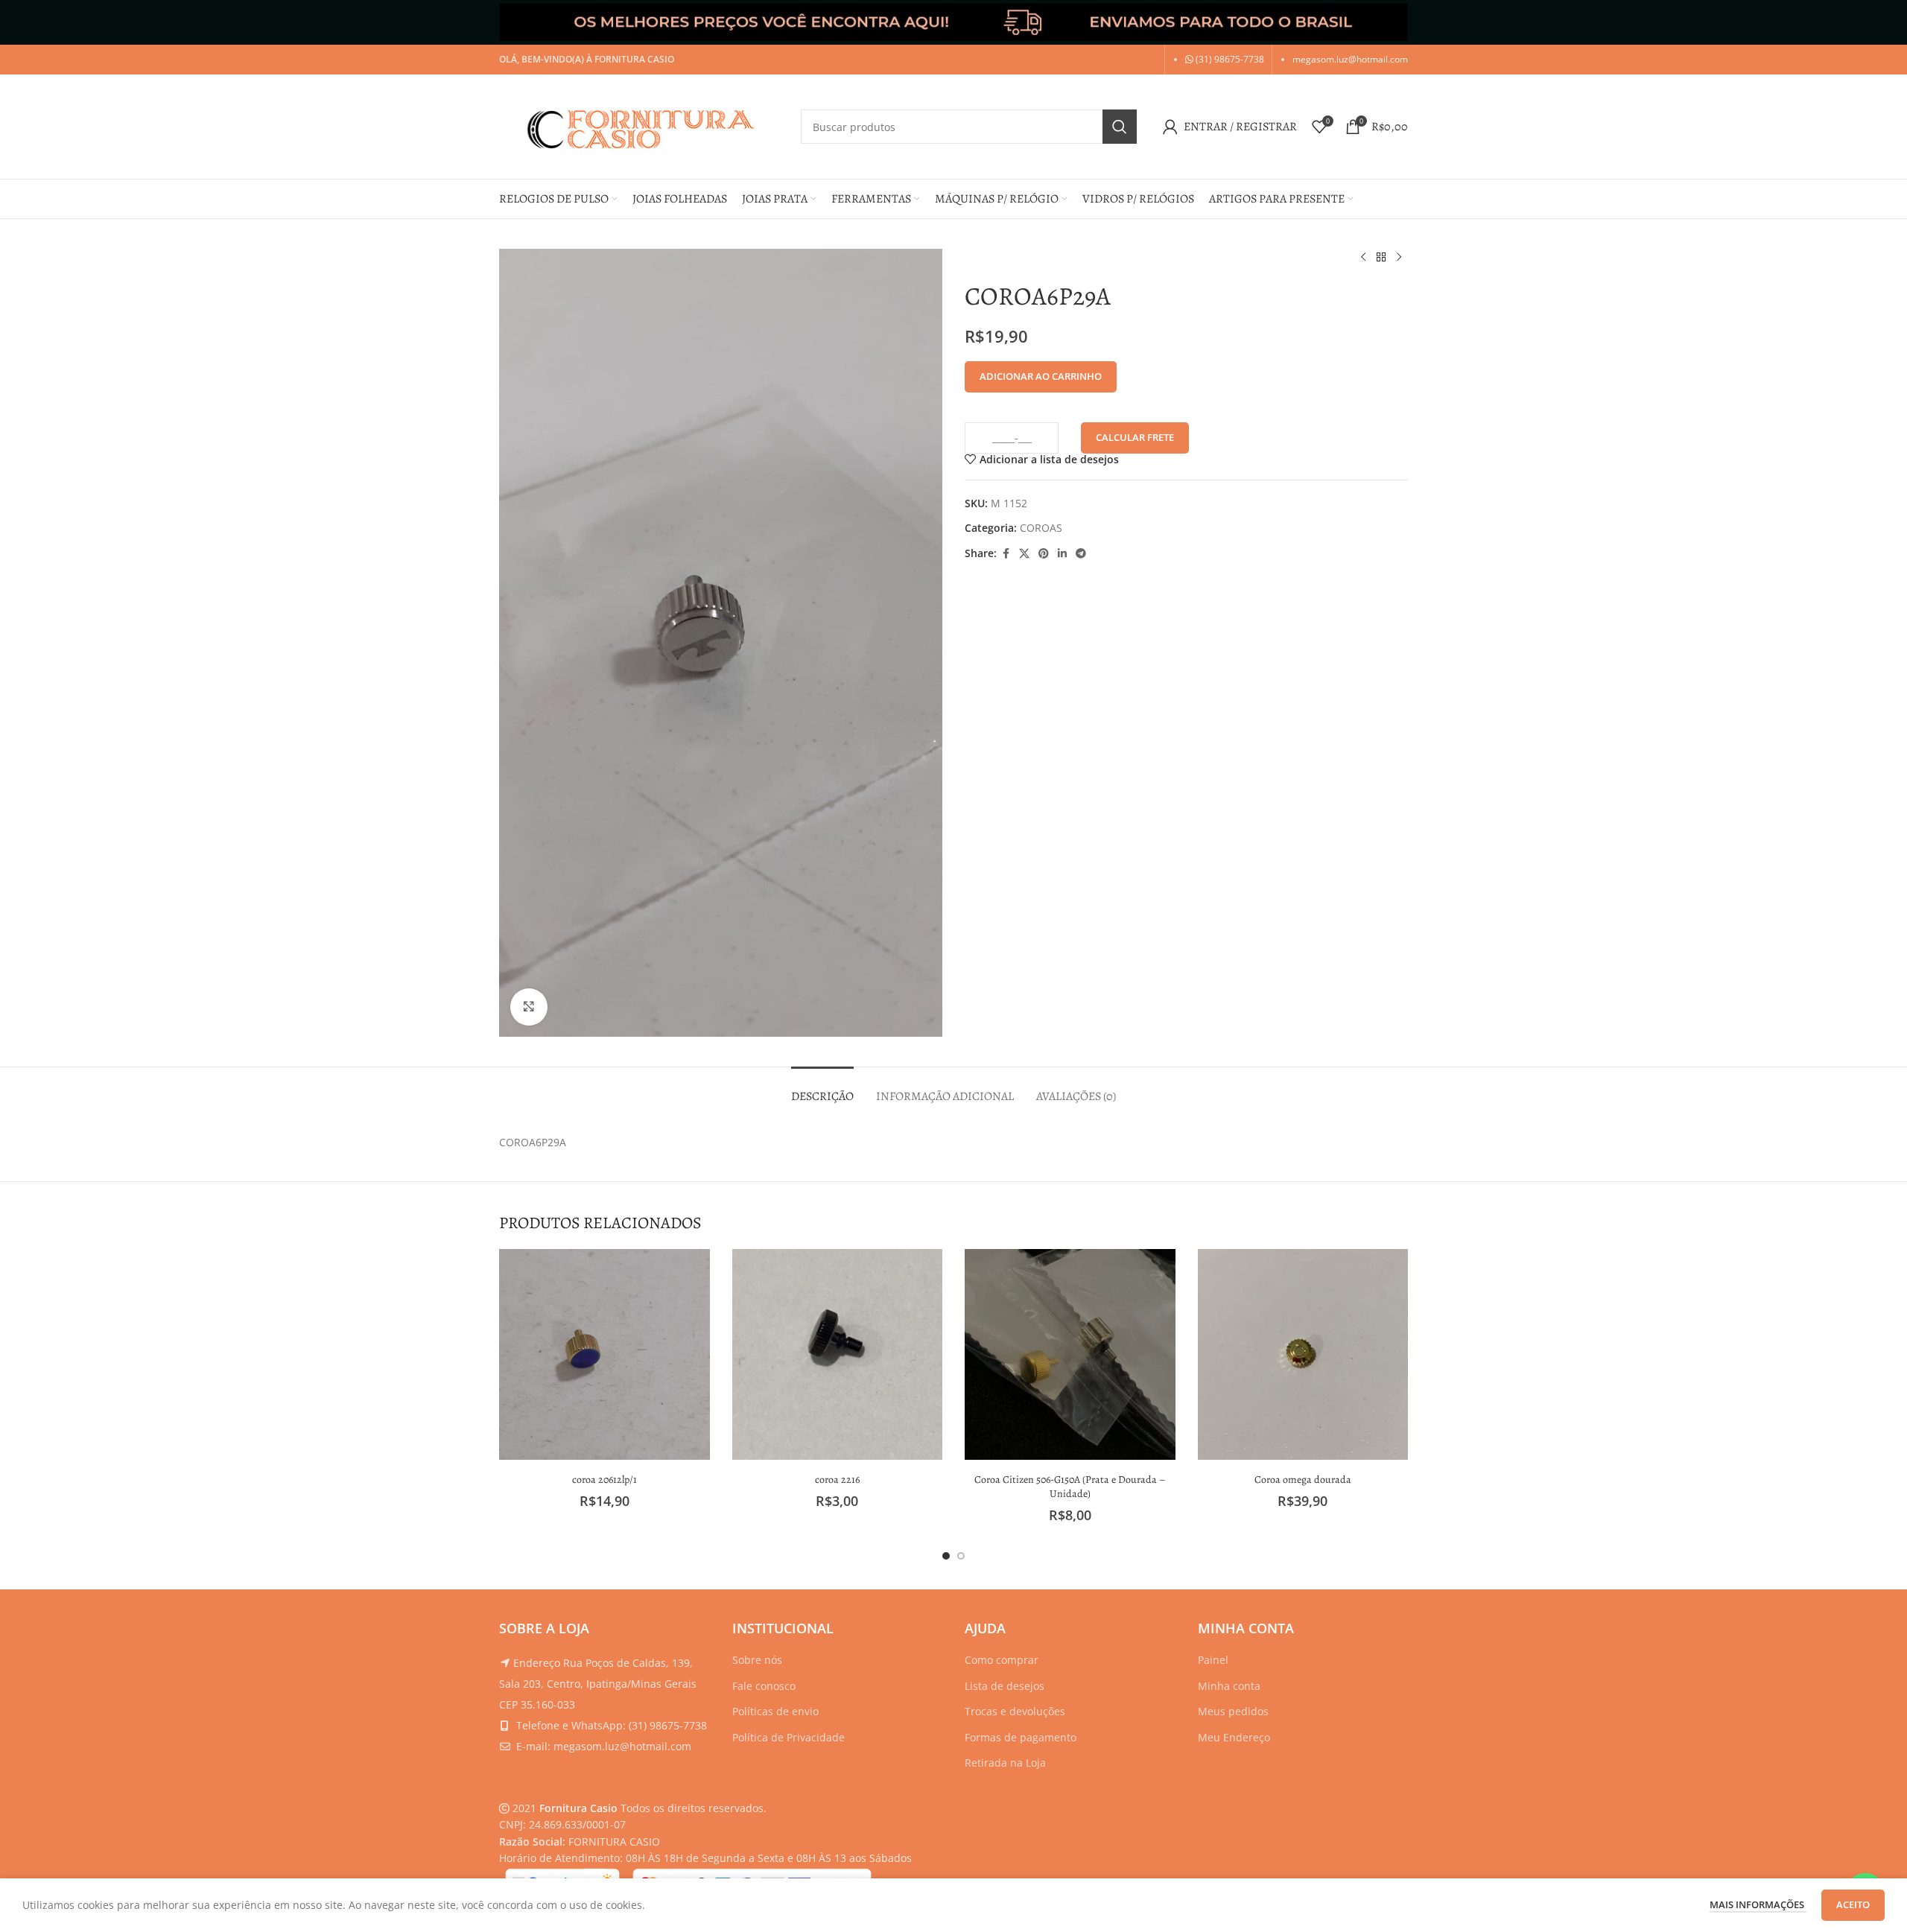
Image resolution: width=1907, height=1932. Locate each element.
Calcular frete (1135, 437)
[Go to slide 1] (946, 1556)
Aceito (1853, 1904)
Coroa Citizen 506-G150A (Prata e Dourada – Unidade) (1070, 1487)
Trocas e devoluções (1015, 1711)
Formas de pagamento (1021, 1737)
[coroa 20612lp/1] (605, 1354)
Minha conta (1229, 1686)
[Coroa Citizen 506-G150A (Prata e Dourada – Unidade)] (1070, 1354)
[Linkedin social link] (1062, 554)
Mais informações (1758, 1904)
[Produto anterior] (1363, 258)
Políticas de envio (775, 1711)
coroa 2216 (837, 1480)
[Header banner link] (953, 22)
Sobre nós (757, 1660)
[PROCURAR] (1120, 127)
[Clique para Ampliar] (529, 1007)
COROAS (1041, 528)
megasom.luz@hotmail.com (1350, 59)
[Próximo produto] (1399, 258)
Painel (1213, 1660)
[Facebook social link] (1006, 554)
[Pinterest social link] (1044, 554)
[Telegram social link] (1081, 554)
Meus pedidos (1233, 1711)
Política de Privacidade (788, 1737)
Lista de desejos (1005, 1686)
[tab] (822, 1089)
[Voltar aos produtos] (1381, 258)
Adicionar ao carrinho (1041, 376)
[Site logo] (642, 125)
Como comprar (1002, 1660)
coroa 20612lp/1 (605, 1480)
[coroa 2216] (838, 1354)
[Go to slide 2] (961, 1556)
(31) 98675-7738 (1229, 59)
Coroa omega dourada (1303, 1480)
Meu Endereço (1234, 1737)
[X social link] (1024, 554)
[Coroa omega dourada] (1303, 1354)
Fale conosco (764, 1686)
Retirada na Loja (1005, 1763)
